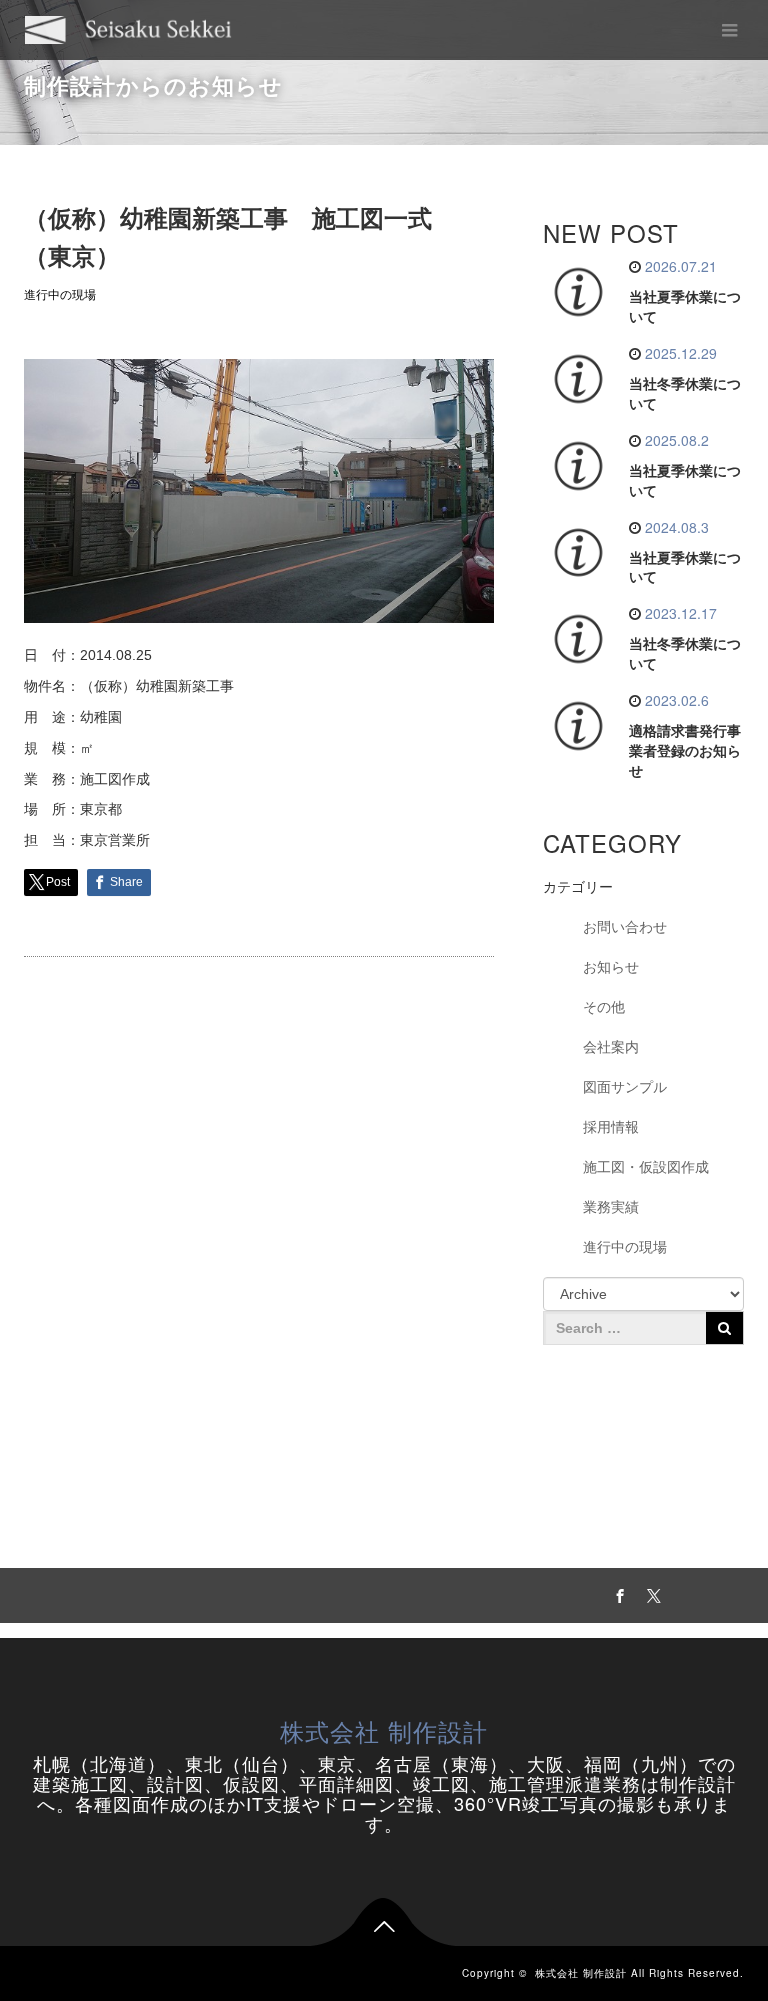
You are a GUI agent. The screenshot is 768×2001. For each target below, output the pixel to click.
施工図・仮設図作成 (646, 1167)
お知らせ (611, 967)
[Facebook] (617, 1593)
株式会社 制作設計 (384, 1730)
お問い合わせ (625, 927)
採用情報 (611, 1127)
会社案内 (611, 1047)
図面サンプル (625, 1087)
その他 (604, 1007)
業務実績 (611, 1207)
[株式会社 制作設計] (128, 30)
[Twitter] (651, 1593)
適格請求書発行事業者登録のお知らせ (685, 751)
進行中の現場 (60, 295)
